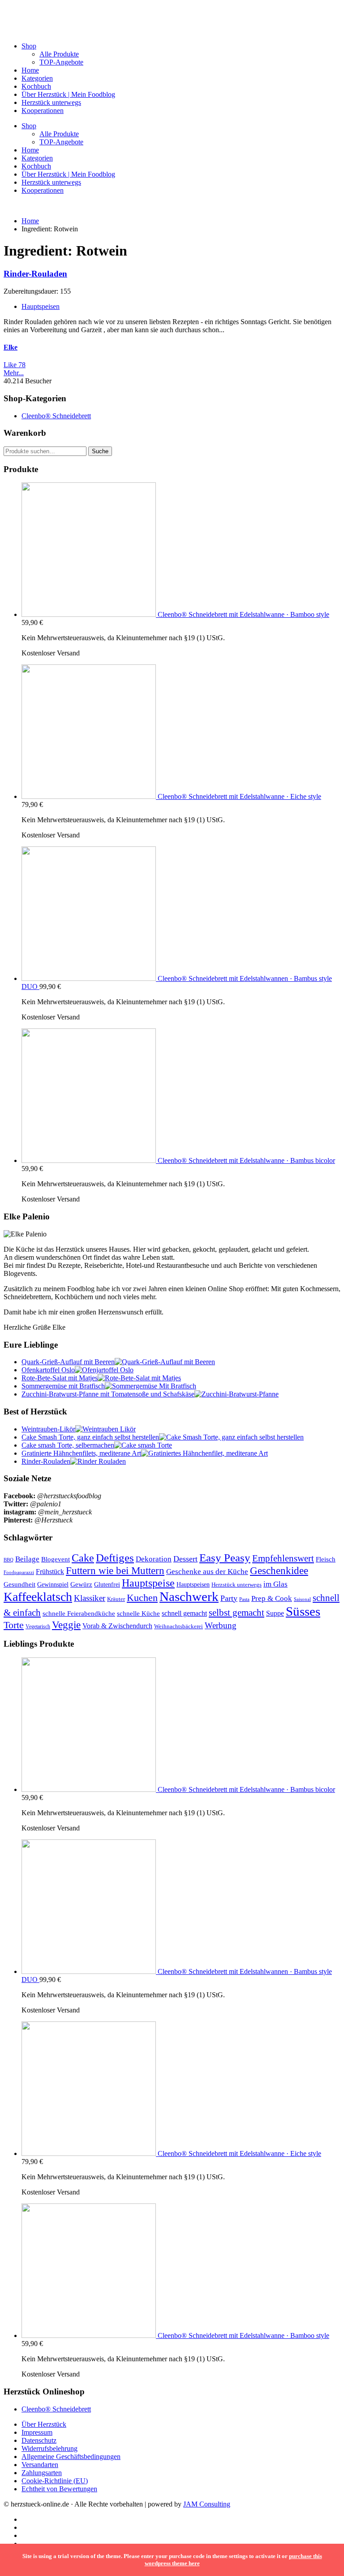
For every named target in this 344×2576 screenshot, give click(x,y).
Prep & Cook (272, 1598)
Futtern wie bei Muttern (115, 1570)
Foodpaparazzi (19, 1572)
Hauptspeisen (41, 306)
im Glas (275, 1584)
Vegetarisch (38, 1626)
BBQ (9, 1560)
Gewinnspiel (53, 1585)
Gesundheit (19, 1584)
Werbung (221, 1625)
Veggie (66, 1625)
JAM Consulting (207, 2504)
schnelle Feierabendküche (79, 1613)
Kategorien (37, 78)
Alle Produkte (59, 54)
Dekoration (154, 1559)
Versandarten (40, 2465)
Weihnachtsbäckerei (178, 1626)
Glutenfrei (107, 1584)
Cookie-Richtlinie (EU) (55, 2481)
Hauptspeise (148, 1583)
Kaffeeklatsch (38, 1597)
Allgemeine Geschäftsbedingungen (71, 2457)
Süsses (303, 1611)
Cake (83, 1558)
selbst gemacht (236, 1613)
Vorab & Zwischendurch (117, 1626)
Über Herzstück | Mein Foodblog (68, 94)
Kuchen (142, 1598)
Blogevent (56, 1559)
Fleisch (326, 1559)
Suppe (275, 1613)
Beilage (27, 1559)
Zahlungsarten (42, 2473)
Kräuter (116, 1599)
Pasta (244, 1599)
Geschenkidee (279, 1570)
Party (229, 1598)
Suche (100, 451)
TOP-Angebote (61, 62)
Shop (29, 46)
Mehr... (14, 373)
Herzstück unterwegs (51, 102)
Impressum (37, 2432)
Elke (11, 347)
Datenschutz (39, 2440)
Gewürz (81, 1584)
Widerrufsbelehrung (49, 2448)
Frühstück (50, 1572)
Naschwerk (189, 1596)
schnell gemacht (184, 1613)
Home (30, 70)
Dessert (185, 1559)
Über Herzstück (44, 2424)
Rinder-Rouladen (35, 274)
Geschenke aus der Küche (207, 1572)
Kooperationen (43, 111)
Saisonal (302, 1599)
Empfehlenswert (283, 1558)
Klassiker (90, 1598)
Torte (14, 1625)
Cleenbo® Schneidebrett (56, 416)
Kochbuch (36, 86)
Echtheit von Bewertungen (59, 2489)
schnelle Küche (138, 1613)
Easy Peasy (225, 1558)
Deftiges (115, 1558)
